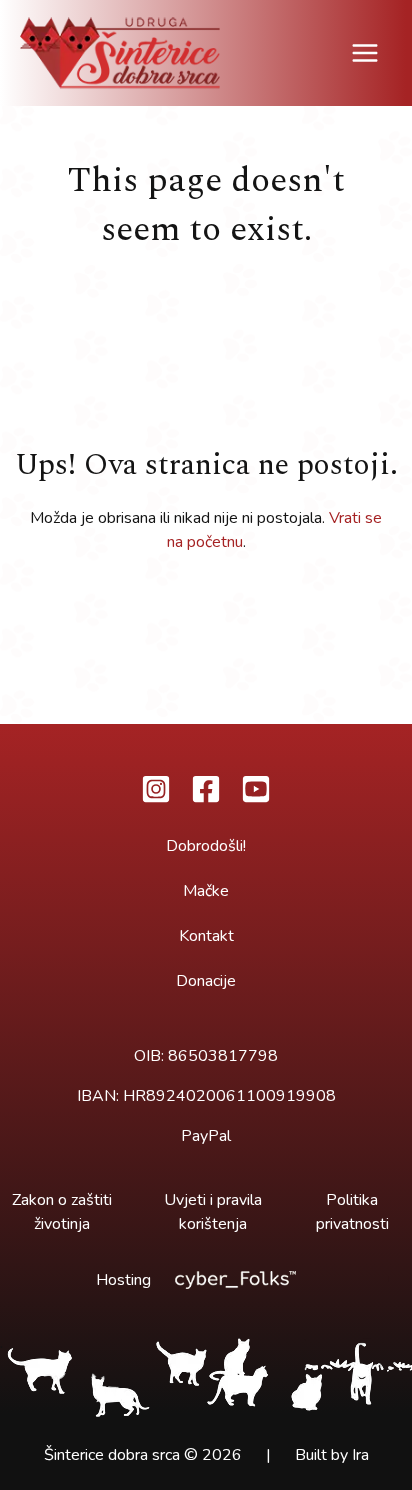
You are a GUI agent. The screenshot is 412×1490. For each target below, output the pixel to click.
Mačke (206, 891)
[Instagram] (156, 789)
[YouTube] (256, 789)
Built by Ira (332, 1455)
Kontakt (206, 936)
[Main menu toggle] (365, 53)
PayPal (206, 1136)
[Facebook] (206, 789)
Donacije (206, 981)
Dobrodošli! (206, 846)
